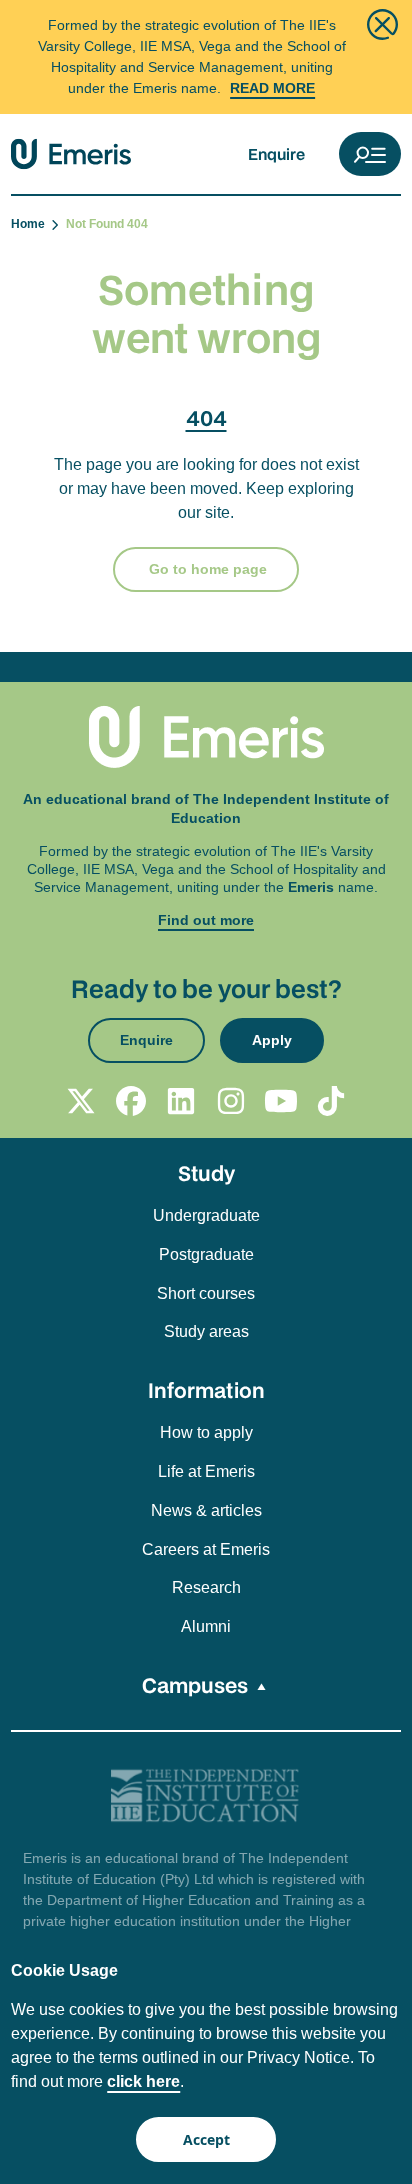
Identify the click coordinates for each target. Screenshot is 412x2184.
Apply (272, 1040)
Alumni (206, 1626)
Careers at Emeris (206, 1549)
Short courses (206, 1293)
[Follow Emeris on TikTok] (331, 1101)
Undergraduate (206, 1215)
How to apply (206, 1432)
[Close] (382, 24)
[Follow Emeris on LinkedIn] (181, 1101)
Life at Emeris (206, 1471)
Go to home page (206, 569)
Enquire (276, 154)
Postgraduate (206, 1254)
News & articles (206, 1510)
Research (206, 1587)
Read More (272, 88)
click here (143, 2081)
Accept (206, 2139)
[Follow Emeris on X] (81, 1101)
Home (31, 224)
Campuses (195, 1685)
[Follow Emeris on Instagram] (231, 1101)
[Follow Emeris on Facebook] (131, 1101)
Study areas (206, 1331)
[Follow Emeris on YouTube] (281, 1101)
